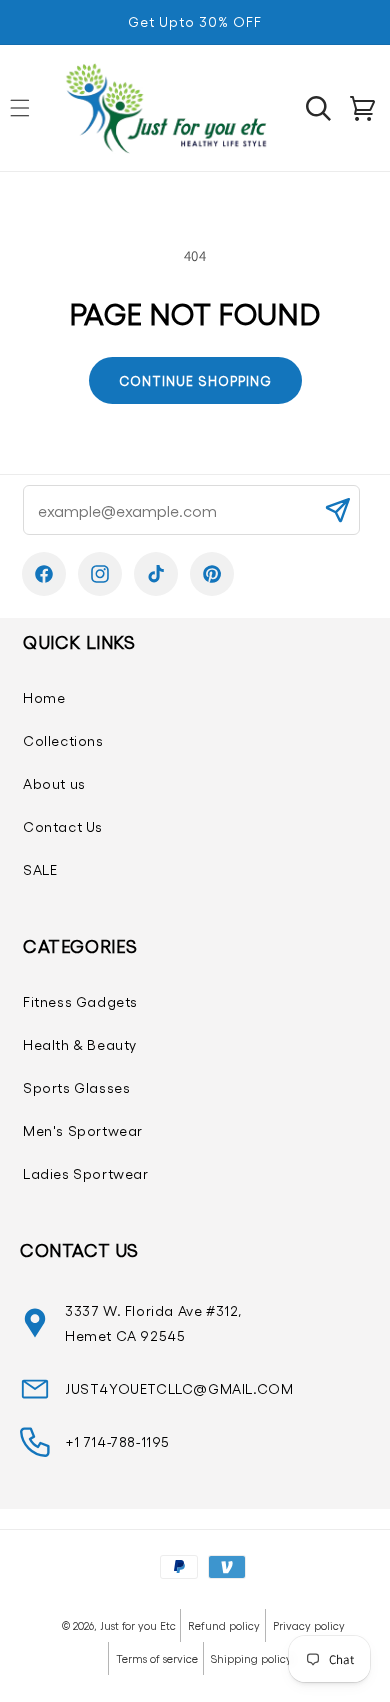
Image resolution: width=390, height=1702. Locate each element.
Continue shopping (195, 380)
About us (54, 783)
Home (44, 697)
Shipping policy (251, 1658)
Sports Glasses (76, 1087)
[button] (318, 108)
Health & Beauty (80, 1044)
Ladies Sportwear (86, 1173)
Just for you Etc (138, 1625)
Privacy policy (309, 1625)
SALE (40, 869)
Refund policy (224, 1625)
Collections (63, 740)
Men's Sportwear (83, 1130)
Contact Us (63, 826)
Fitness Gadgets (80, 1001)
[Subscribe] (337, 510)
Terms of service (157, 1658)
